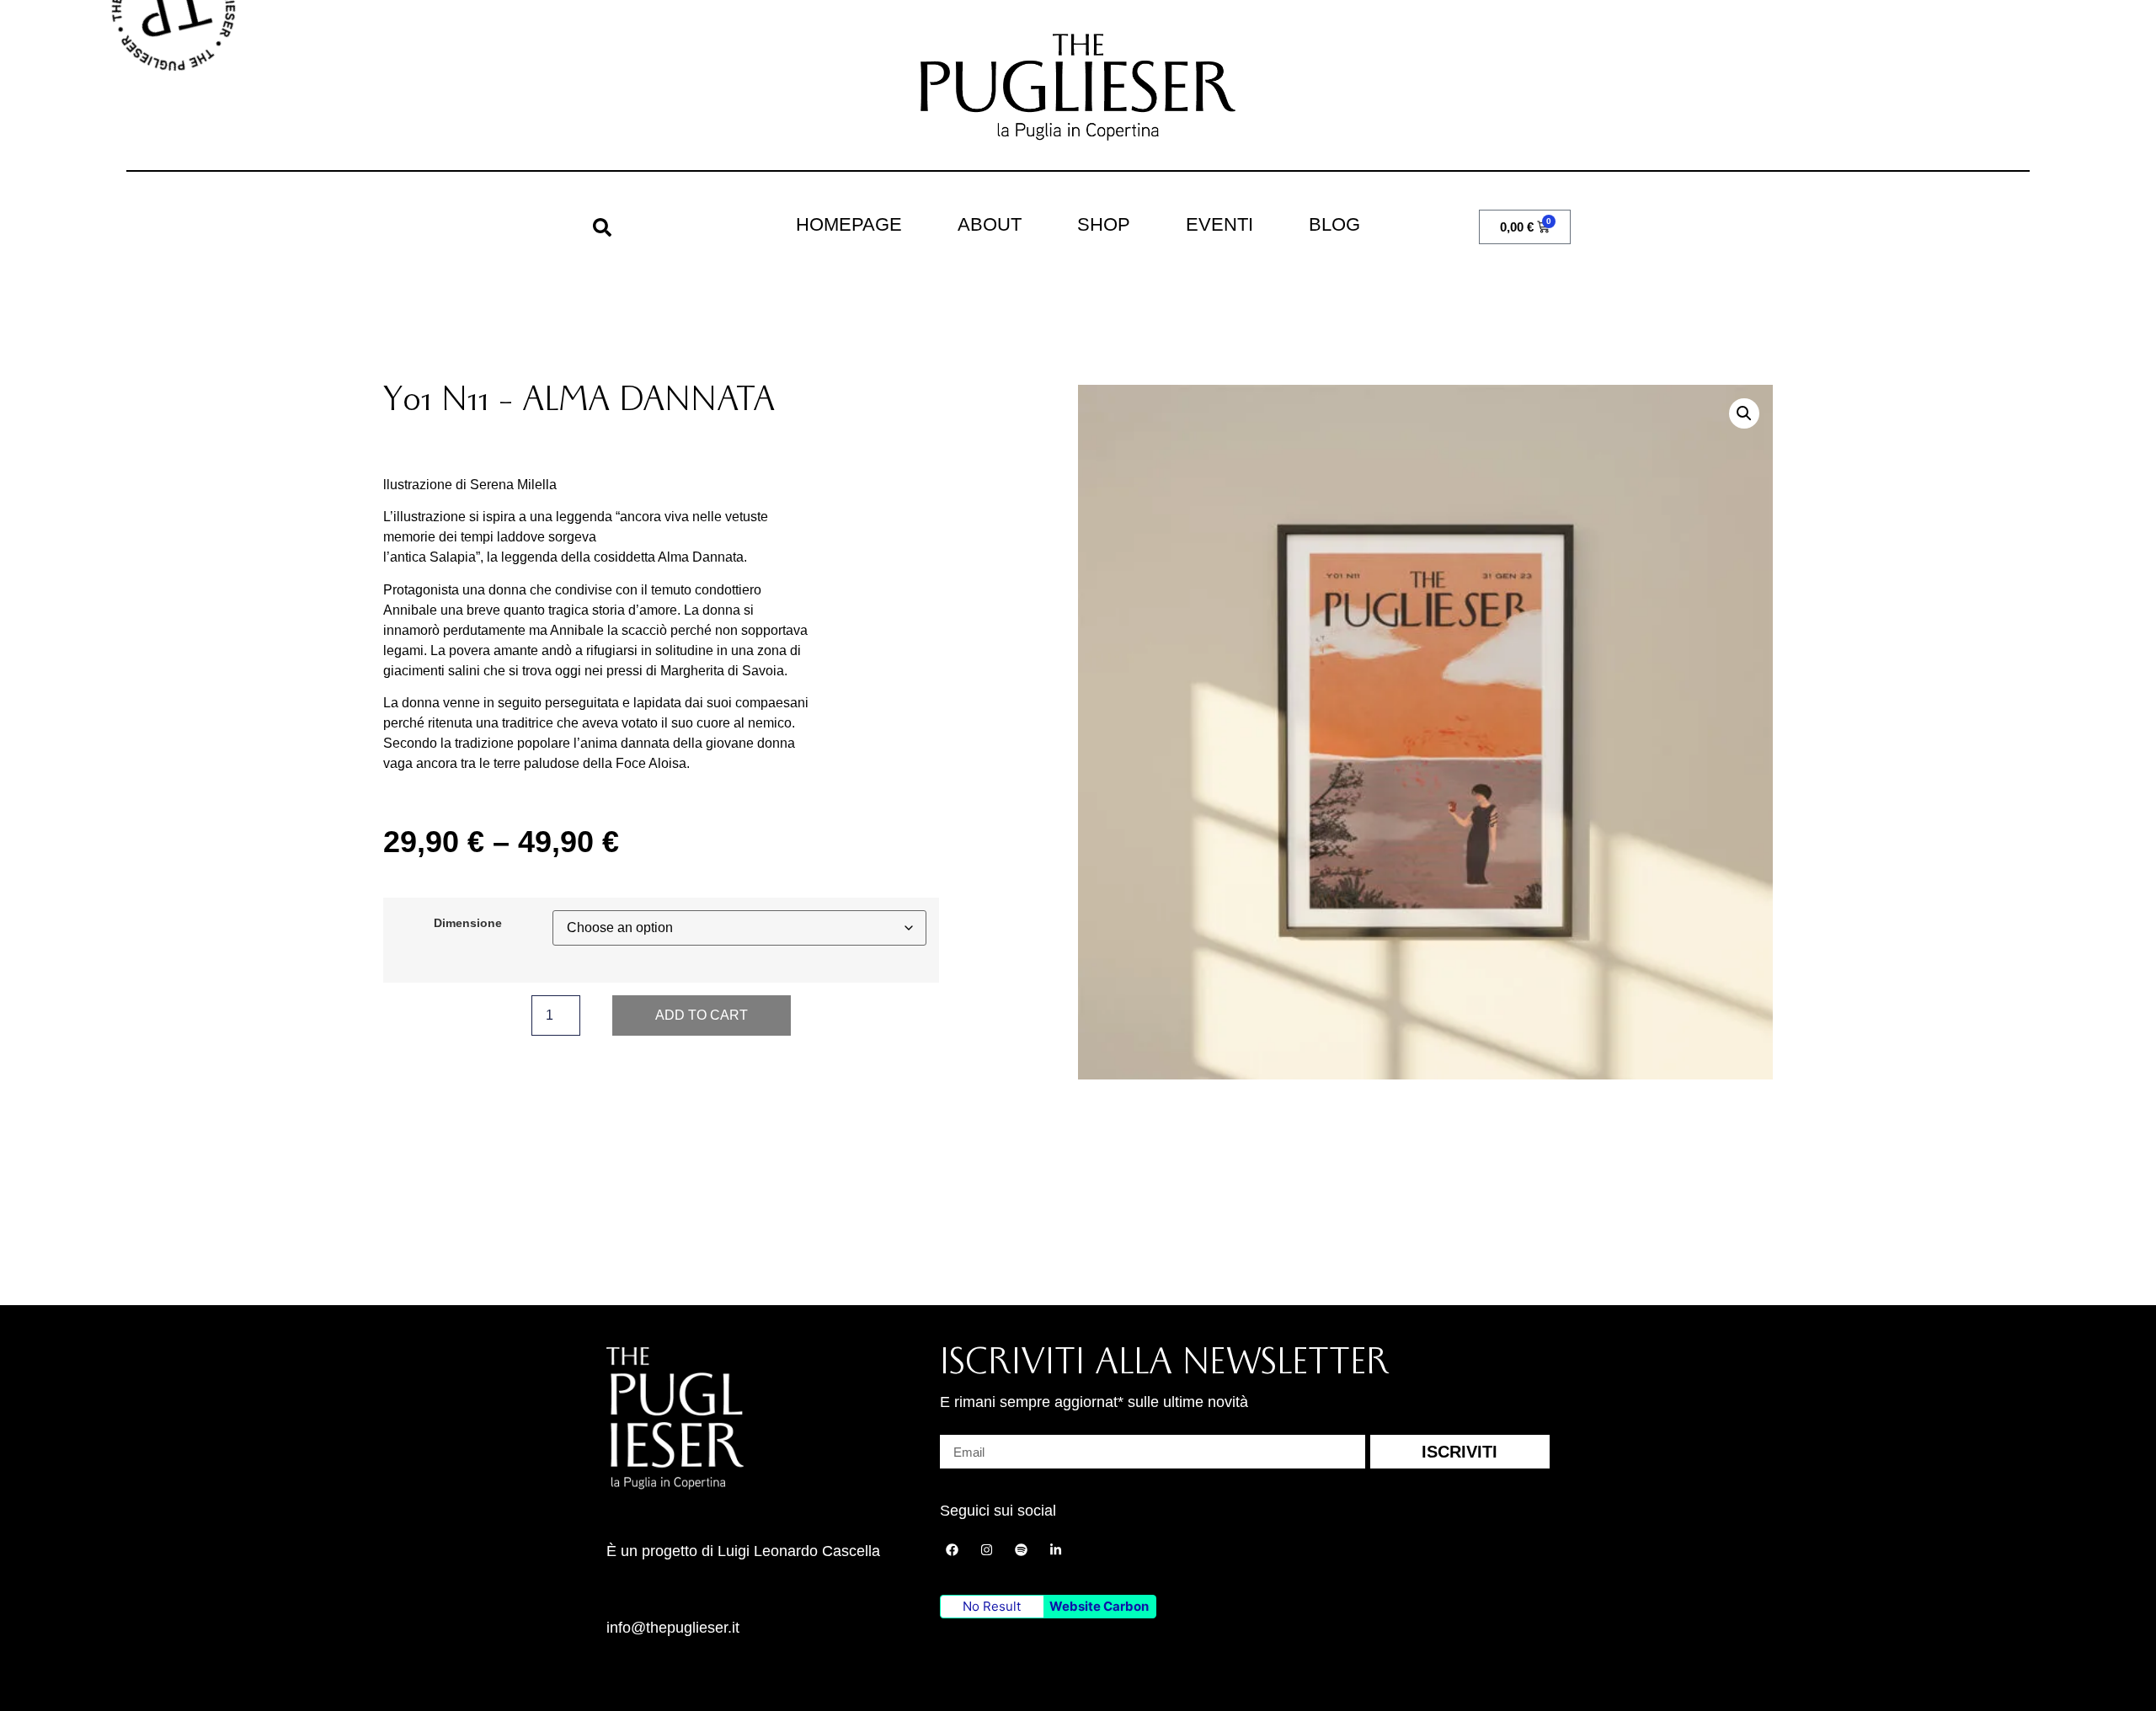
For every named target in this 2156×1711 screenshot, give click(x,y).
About (990, 224)
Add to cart (702, 1015)
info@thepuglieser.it (673, 1628)
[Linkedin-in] (1056, 1550)
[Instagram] (987, 1550)
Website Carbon (1099, 1606)
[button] (602, 227)
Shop (1104, 224)
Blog (1334, 224)
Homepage (849, 224)
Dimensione (468, 923)
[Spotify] (1022, 1550)
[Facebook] (953, 1550)
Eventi (1219, 224)
